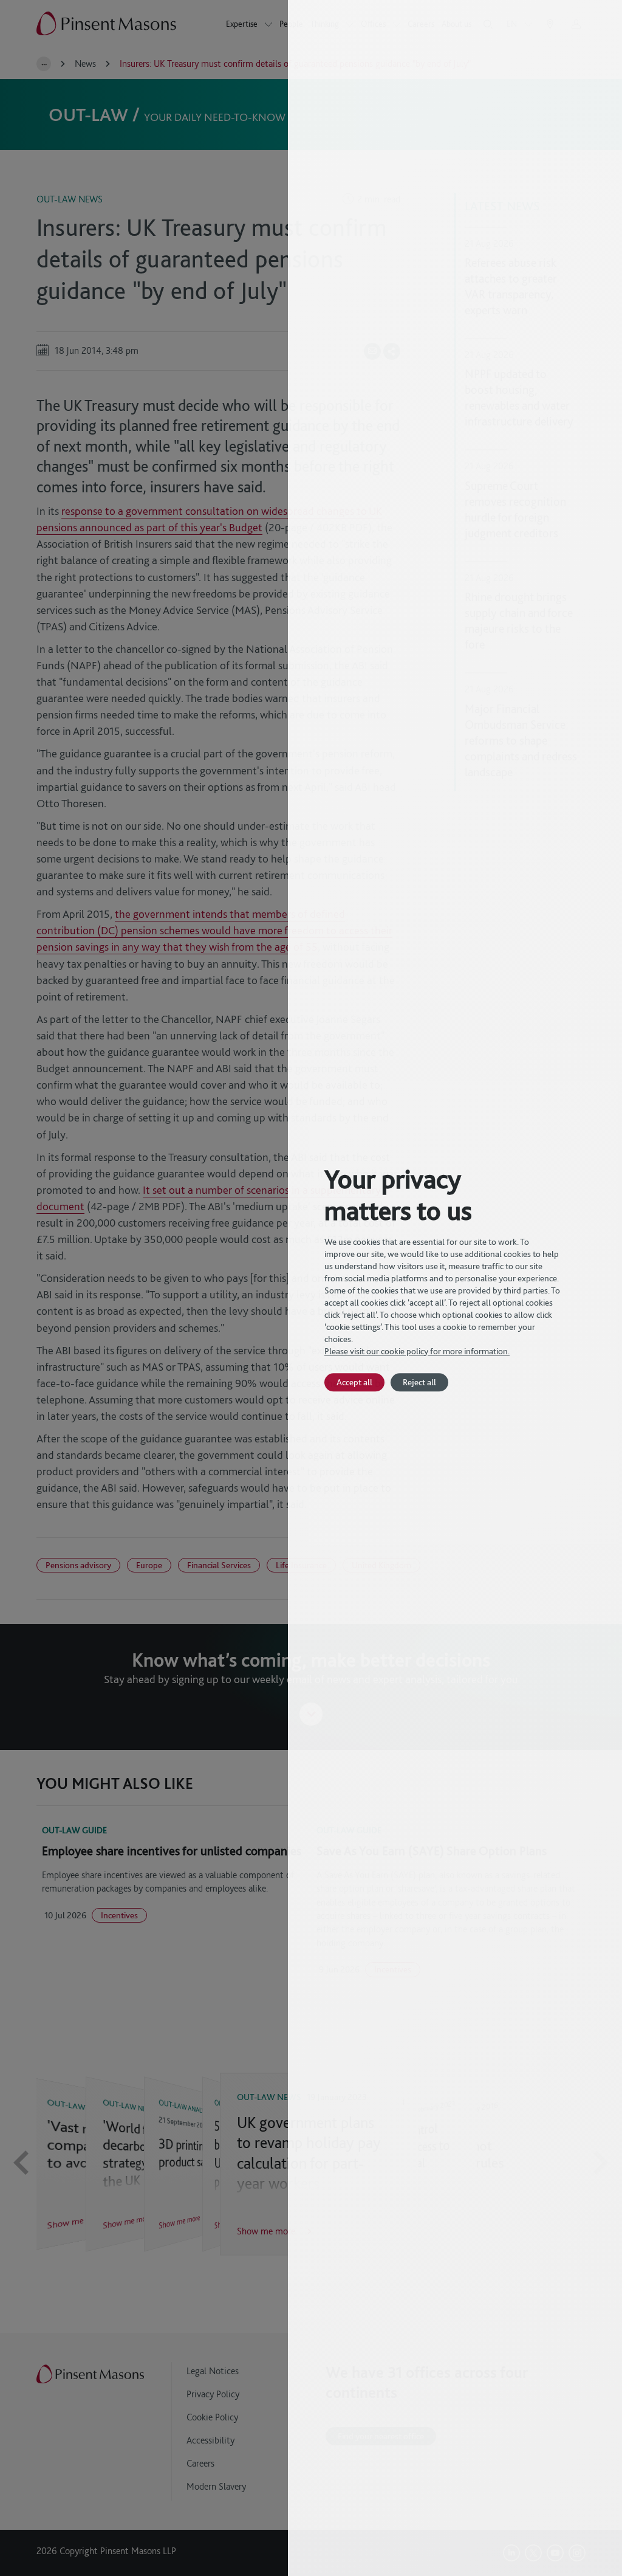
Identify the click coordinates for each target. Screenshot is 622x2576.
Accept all (354, 1382)
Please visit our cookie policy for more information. (417, 1351)
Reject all (419, 1382)
